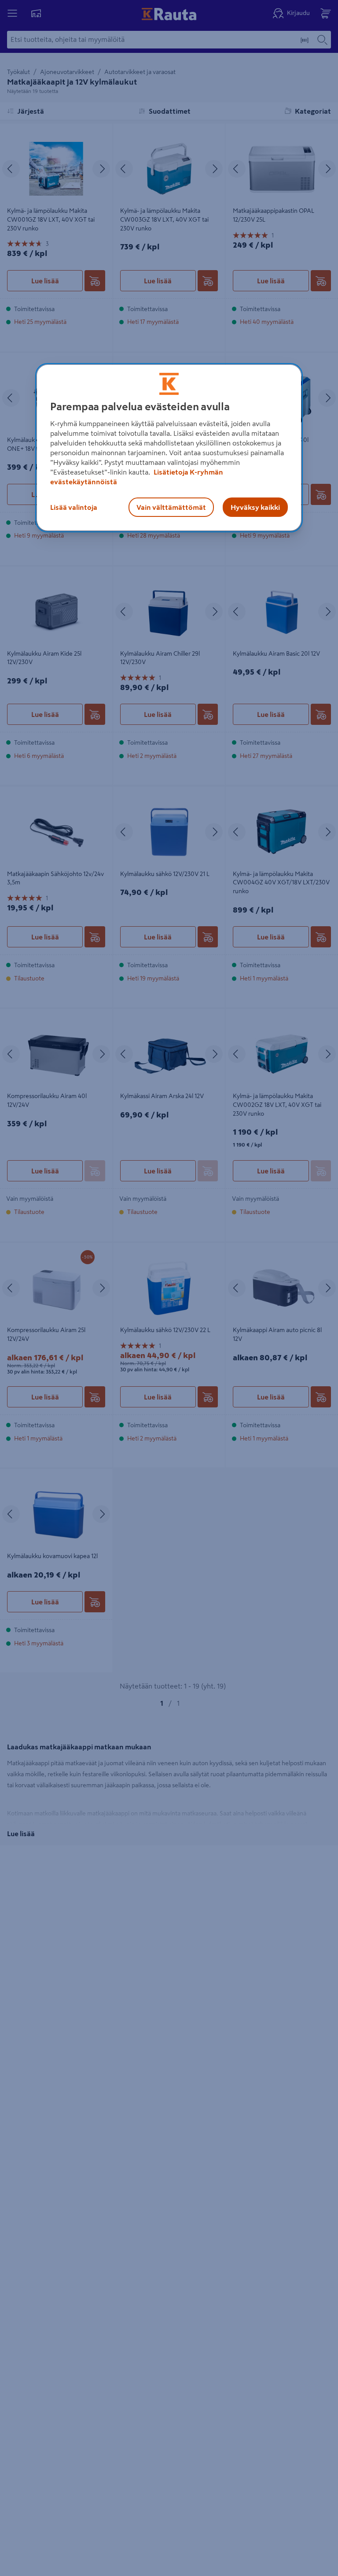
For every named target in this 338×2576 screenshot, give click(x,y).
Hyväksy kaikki (255, 507)
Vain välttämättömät (171, 507)
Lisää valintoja (74, 507)
